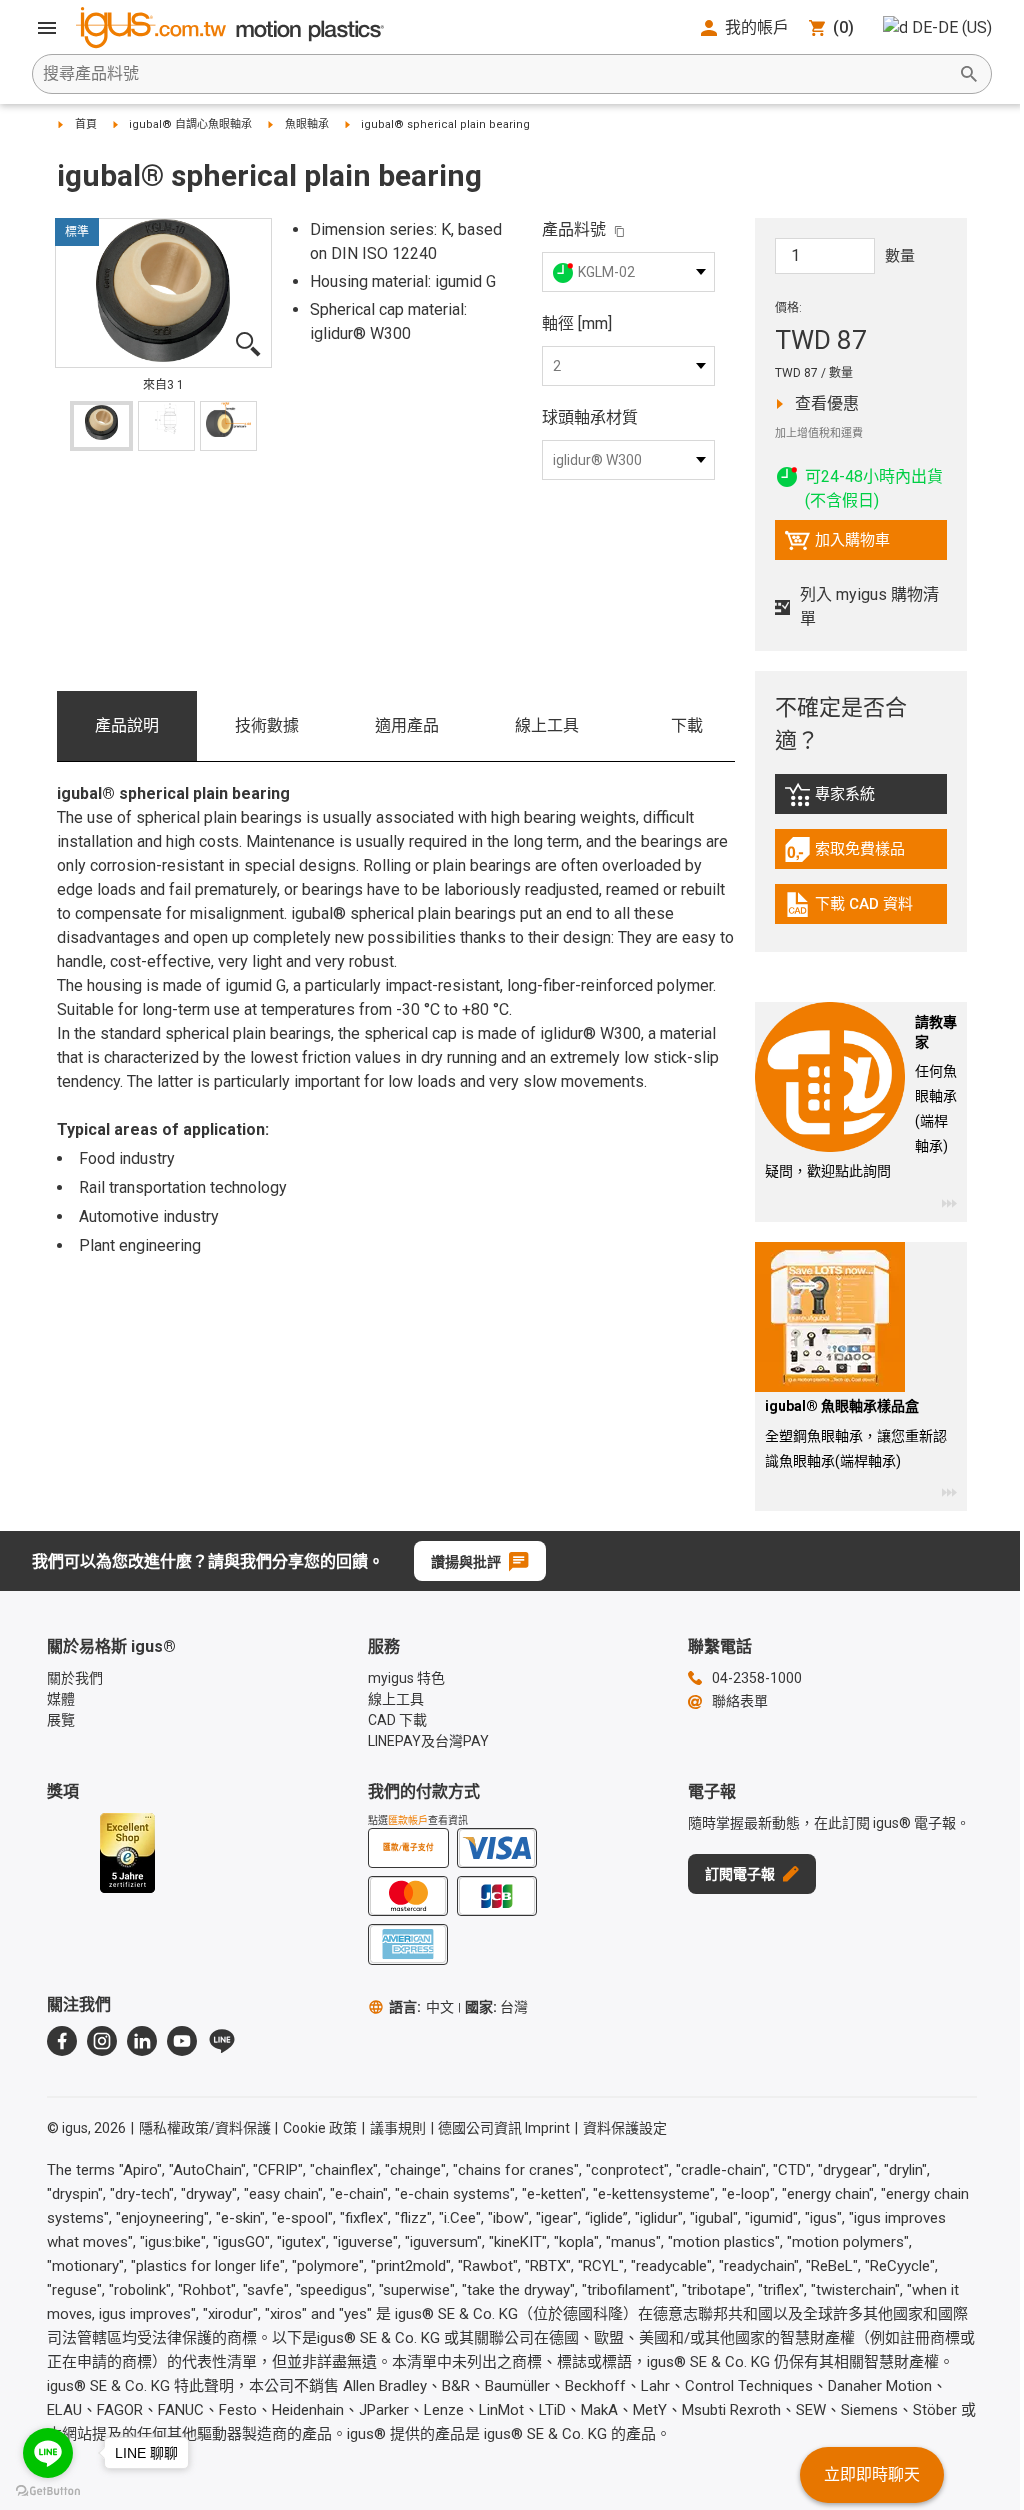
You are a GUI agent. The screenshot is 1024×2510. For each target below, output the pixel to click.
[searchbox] (496, 74)
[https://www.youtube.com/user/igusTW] (182, 2041)
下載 (687, 725)
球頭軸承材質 (590, 417)
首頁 (86, 124)
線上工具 (547, 725)
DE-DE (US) (952, 27)
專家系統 (866, 799)
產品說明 (127, 725)
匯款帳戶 (408, 1820)
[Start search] (969, 74)
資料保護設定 (625, 2128)
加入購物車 (837, 545)
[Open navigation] (47, 28)
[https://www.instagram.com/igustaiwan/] (102, 2041)
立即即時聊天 (872, 2474)
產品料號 (574, 229)
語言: (421, 2007)
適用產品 (407, 725)
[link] (861, 801)
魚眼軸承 (307, 124)
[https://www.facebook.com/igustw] (62, 2041)
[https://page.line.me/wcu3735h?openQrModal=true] (222, 2041)
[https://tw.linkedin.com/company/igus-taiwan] (142, 2041)
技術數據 (267, 725)
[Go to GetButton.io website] (48, 2490)
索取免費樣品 (866, 854)
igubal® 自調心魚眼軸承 (190, 124)
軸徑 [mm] (577, 323)
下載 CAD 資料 (864, 909)
